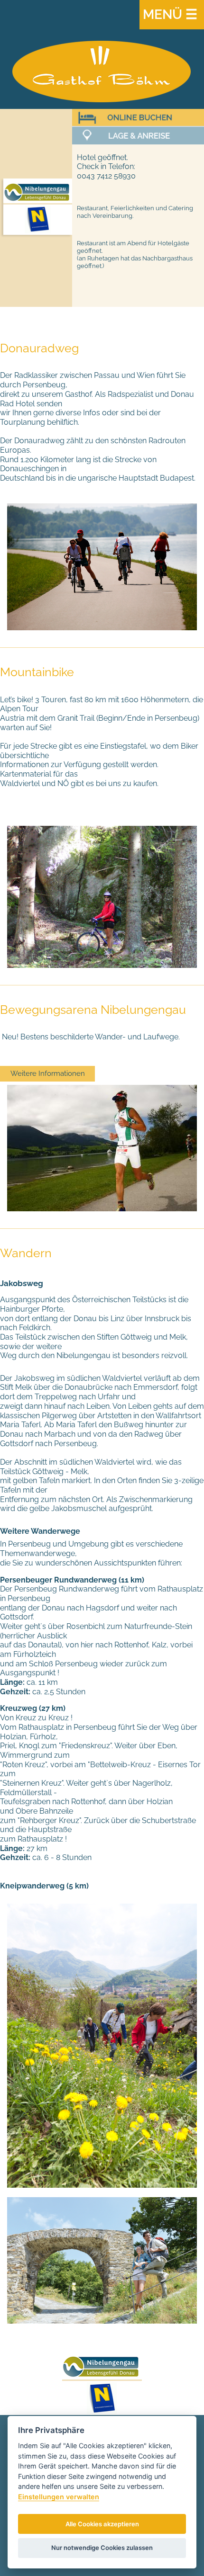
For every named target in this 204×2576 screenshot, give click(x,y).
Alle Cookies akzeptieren (102, 2524)
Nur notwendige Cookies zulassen (102, 2548)
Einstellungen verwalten (59, 2497)
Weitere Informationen (48, 1073)
